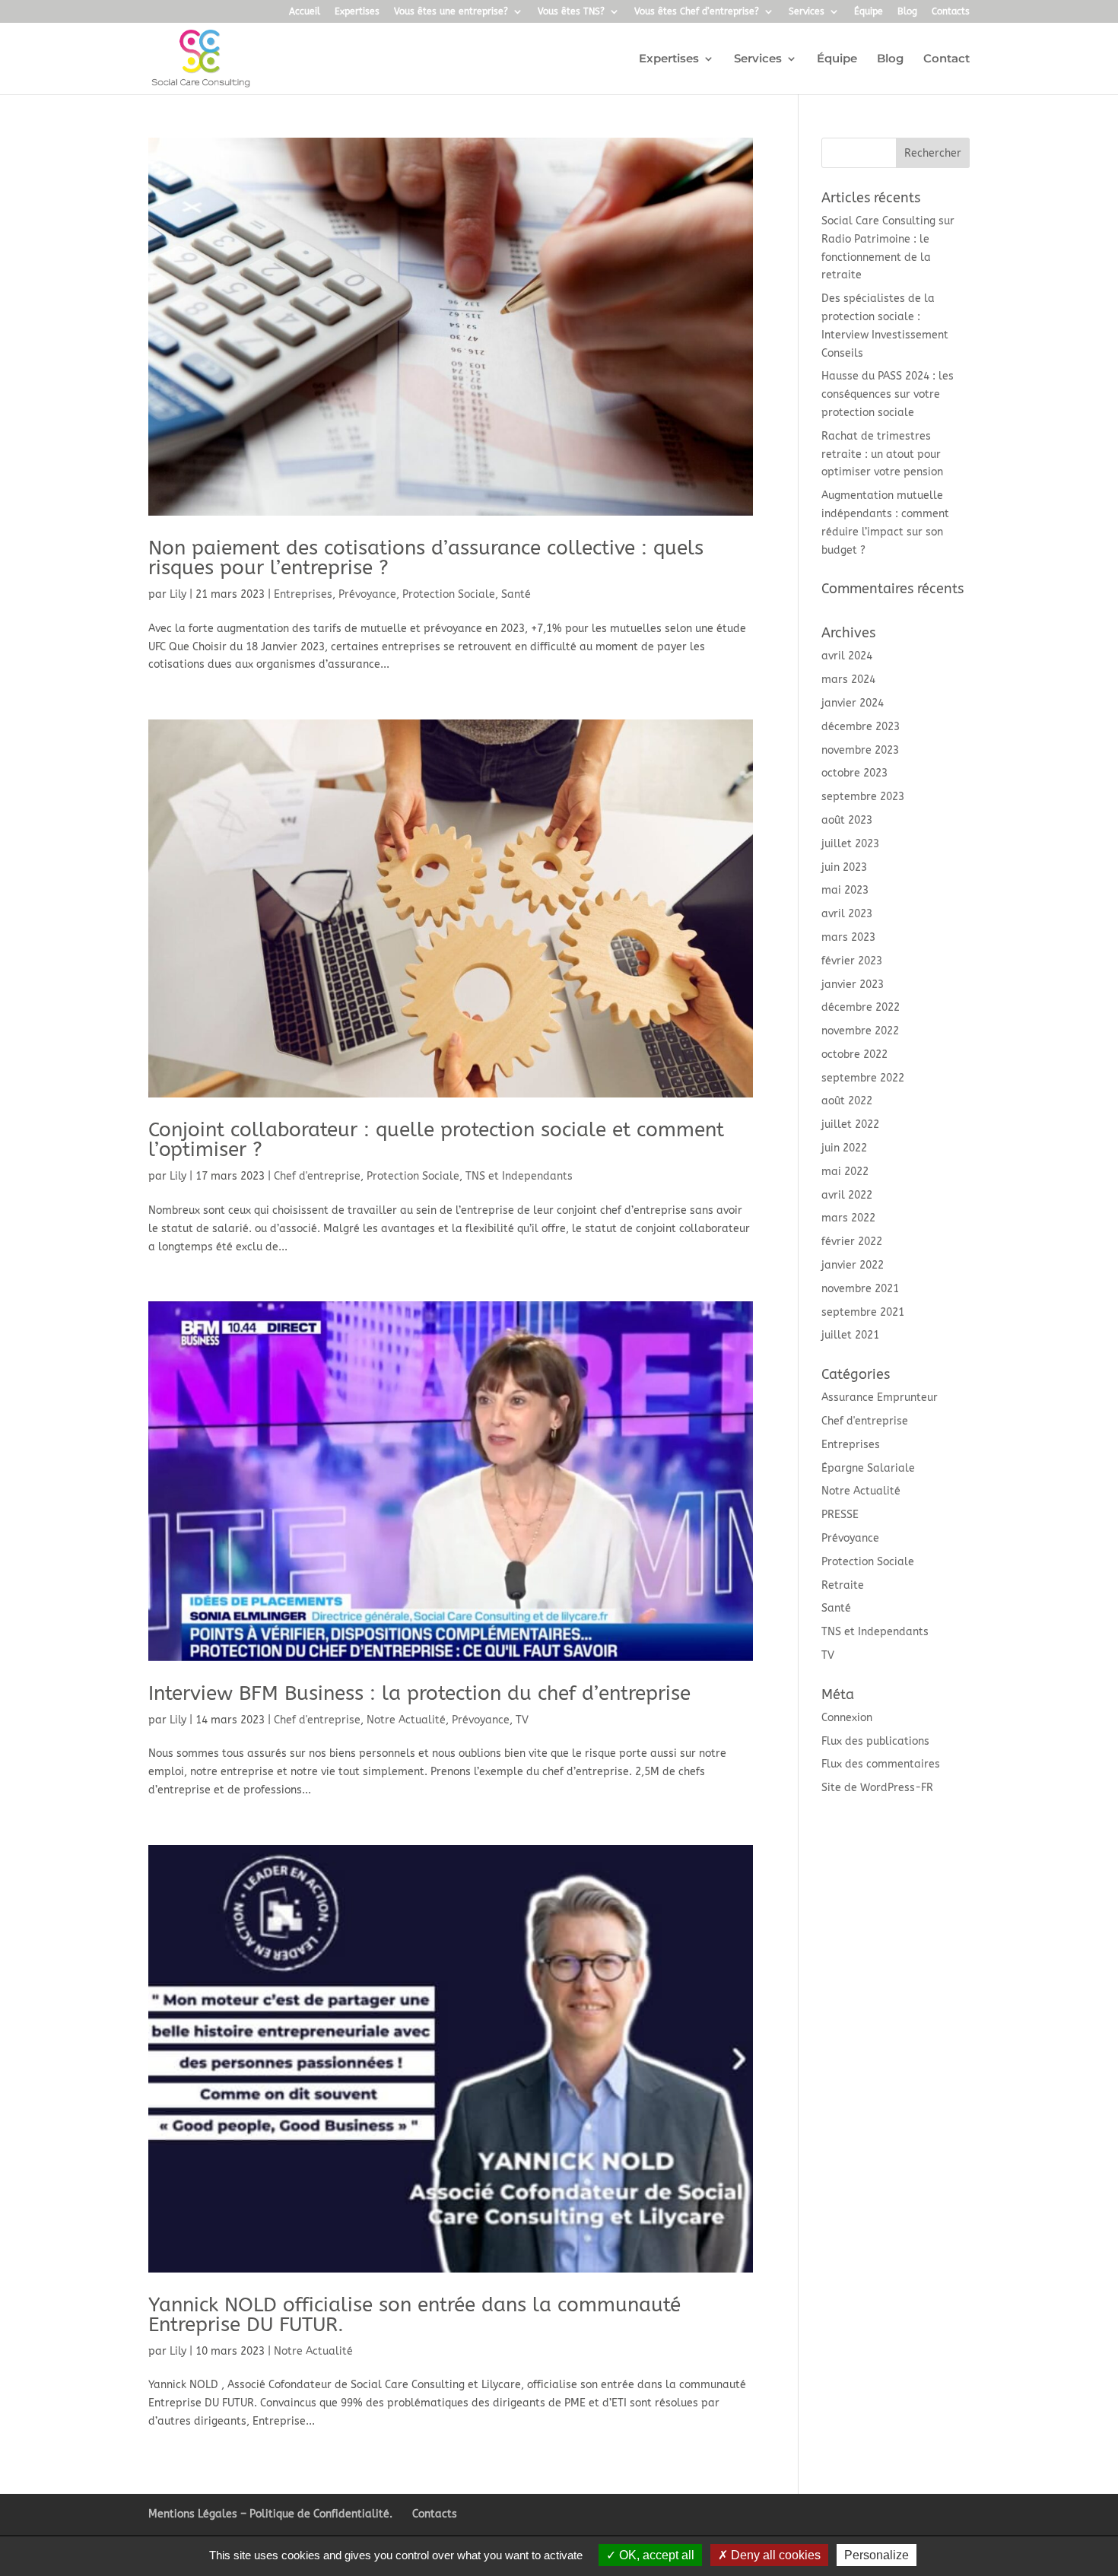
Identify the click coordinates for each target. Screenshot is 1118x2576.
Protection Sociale (449, 594)
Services (807, 12)
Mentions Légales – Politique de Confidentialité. (270, 2514)
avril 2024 (847, 656)
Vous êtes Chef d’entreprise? (697, 12)
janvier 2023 (853, 985)
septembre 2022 (863, 1078)
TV (522, 1720)
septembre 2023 (863, 797)
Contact (946, 59)
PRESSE (840, 1515)
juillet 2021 (850, 1335)
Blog (907, 12)
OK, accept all (655, 2555)
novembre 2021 (860, 1289)
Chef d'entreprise (317, 1176)
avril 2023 (847, 914)
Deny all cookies (774, 2555)
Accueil (305, 12)
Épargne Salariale (868, 1468)
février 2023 (852, 961)
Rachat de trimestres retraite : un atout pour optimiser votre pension (882, 454)
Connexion (847, 1718)
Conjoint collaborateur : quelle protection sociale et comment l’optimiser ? (436, 1140)
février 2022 (852, 1242)
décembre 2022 (861, 1007)
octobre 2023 (854, 773)
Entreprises (303, 594)
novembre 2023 (860, 750)
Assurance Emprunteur (880, 1398)
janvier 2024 (853, 703)
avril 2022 (847, 1195)
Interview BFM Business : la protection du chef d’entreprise (419, 1693)
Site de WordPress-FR (877, 1788)
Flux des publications (875, 1741)
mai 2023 (845, 890)
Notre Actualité (406, 1720)
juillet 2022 (850, 1124)
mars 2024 (848, 680)
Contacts (951, 12)
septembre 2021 (863, 1312)
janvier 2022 (853, 1265)
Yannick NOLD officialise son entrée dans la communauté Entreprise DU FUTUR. (414, 2315)
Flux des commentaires (881, 1764)
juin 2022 (844, 1148)
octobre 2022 (854, 1055)
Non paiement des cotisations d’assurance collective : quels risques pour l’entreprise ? (426, 558)
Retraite (843, 1585)
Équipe (869, 12)
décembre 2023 (861, 727)
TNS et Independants (519, 1176)
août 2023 (847, 820)
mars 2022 (848, 1218)
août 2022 (847, 1101)
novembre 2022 (860, 1031)
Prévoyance (367, 594)
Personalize (877, 2555)
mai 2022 (845, 1172)
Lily (178, 594)
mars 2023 (848, 937)
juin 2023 (844, 867)
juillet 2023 (850, 844)
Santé (516, 594)
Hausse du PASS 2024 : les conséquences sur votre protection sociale (888, 394)
